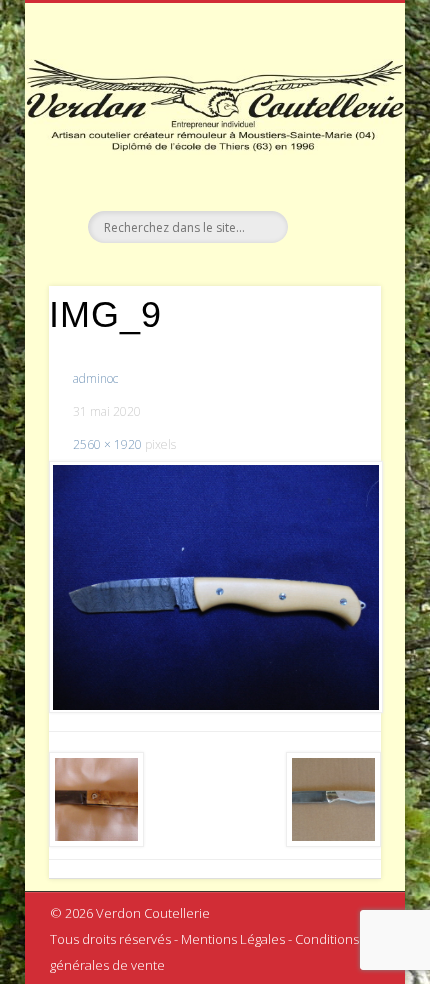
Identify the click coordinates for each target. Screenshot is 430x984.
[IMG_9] (215, 587)
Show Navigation (332, 179)
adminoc (95, 378)
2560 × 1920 (107, 444)
